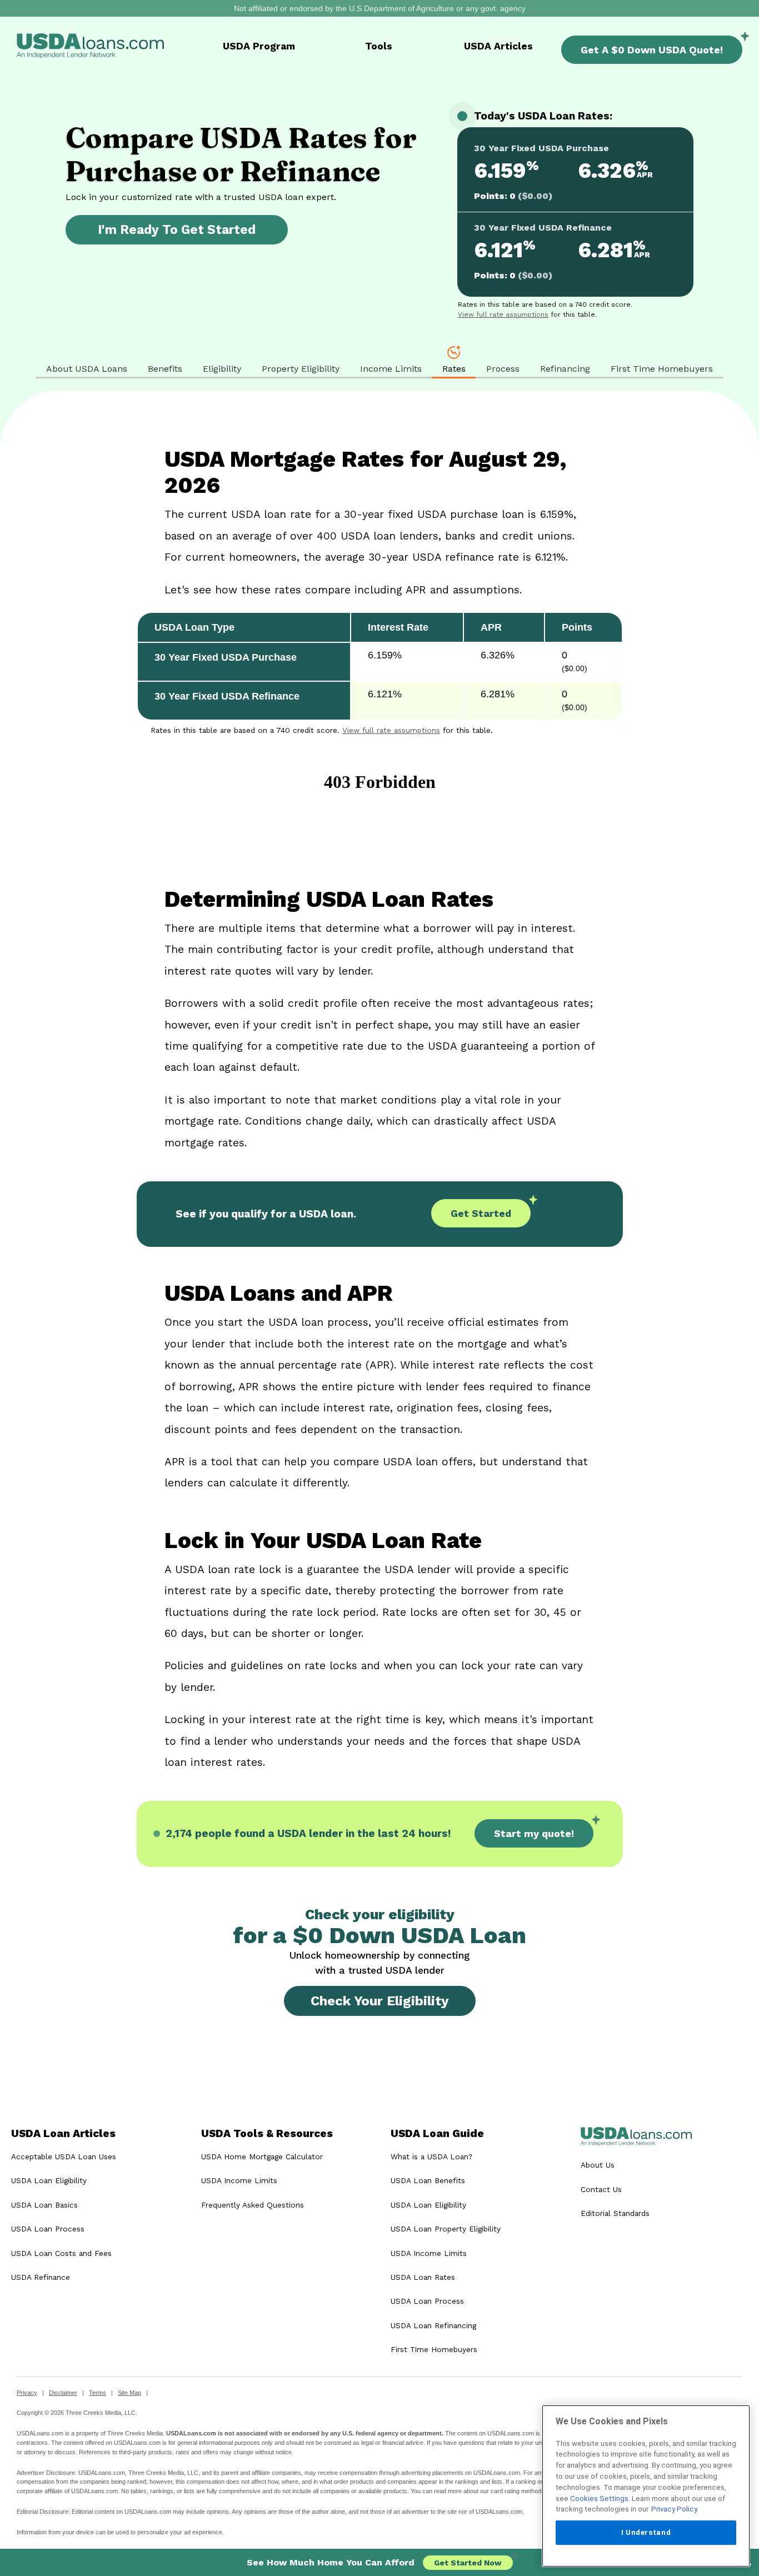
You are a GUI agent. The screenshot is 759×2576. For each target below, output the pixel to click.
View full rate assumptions (503, 314)
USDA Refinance (41, 2277)
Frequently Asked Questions (253, 2205)
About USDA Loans (87, 369)
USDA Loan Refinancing (433, 2325)
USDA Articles (498, 46)
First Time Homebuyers (662, 369)
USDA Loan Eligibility (49, 2180)
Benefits (165, 369)
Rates (454, 369)
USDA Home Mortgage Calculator (262, 2156)
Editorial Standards (615, 2213)
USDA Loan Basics (44, 2205)
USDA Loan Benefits (428, 2180)
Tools (379, 46)
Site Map (129, 2393)
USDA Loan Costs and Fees (61, 2253)
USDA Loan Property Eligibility (446, 2229)
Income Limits (391, 369)
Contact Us (601, 2189)
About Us (598, 2165)
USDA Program (259, 46)
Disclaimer (63, 2393)
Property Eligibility (301, 369)
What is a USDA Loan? (431, 2156)
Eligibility (222, 369)
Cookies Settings (599, 2498)
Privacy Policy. (675, 2509)
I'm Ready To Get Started (177, 229)
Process (503, 369)
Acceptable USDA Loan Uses (64, 2156)
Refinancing (565, 369)
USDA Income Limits (239, 2180)
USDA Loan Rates (423, 2277)
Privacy (27, 2393)
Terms (98, 2393)
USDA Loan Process (48, 2229)
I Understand (646, 2532)
